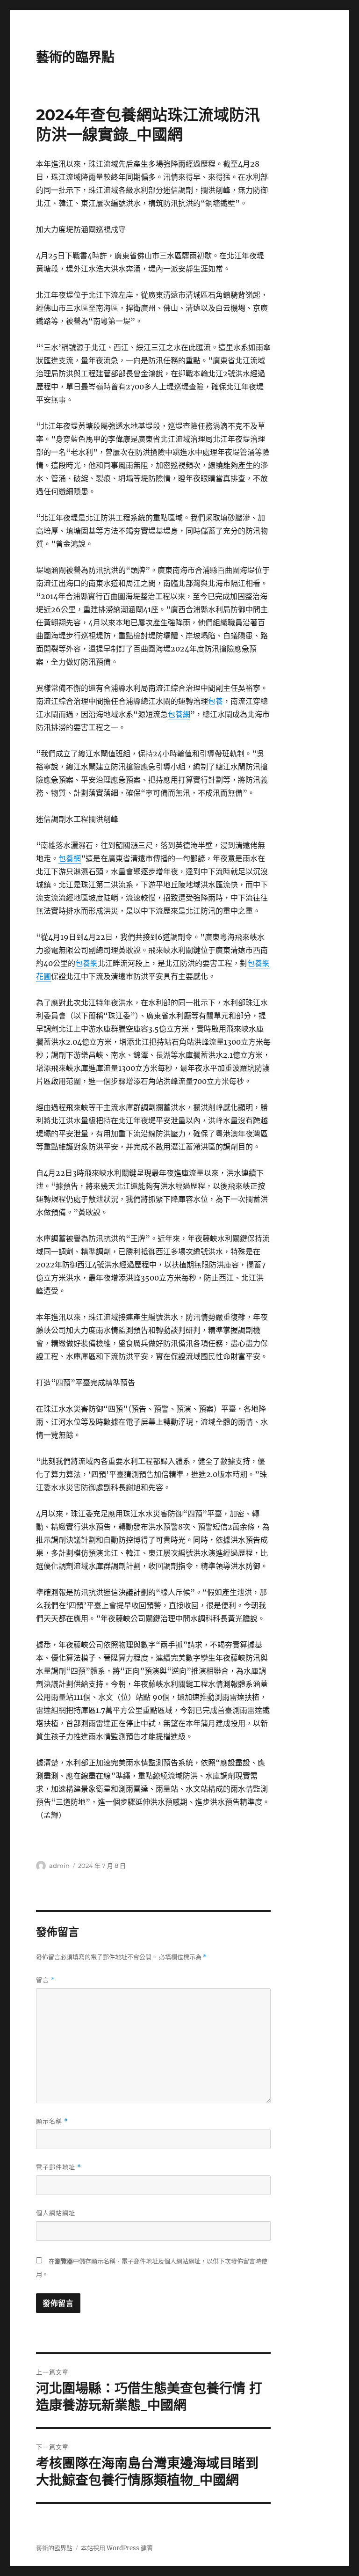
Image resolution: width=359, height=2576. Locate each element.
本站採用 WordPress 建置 (117, 2548)
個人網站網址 (56, 2213)
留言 (46, 1980)
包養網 (179, 714)
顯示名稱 (52, 2121)
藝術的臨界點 (75, 57)
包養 (215, 701)
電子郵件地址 (59, 2167)
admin (59, 1866)
